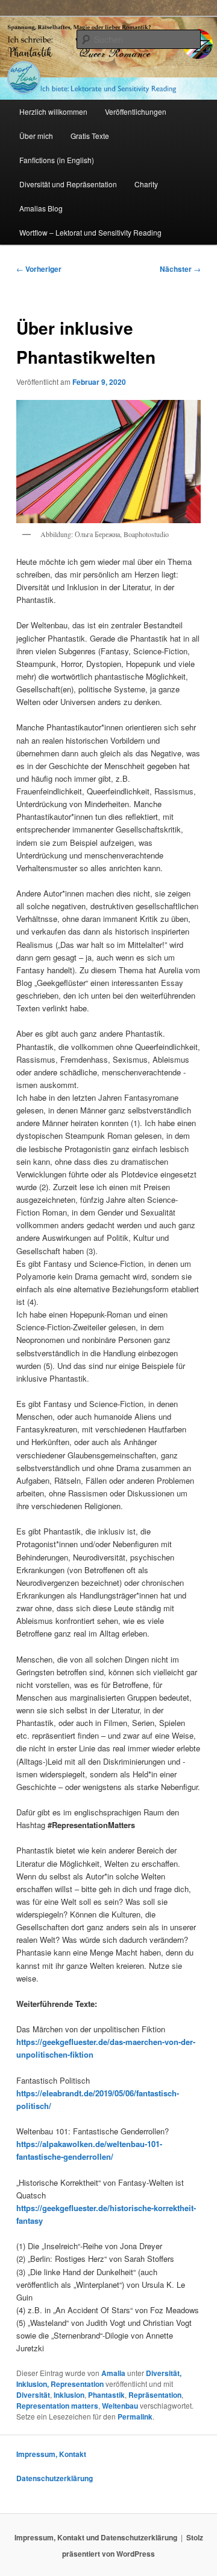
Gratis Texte (90, 136)
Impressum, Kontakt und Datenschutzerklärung (96, 2537)
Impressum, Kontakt (51, 2454)
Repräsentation (155, 2395)
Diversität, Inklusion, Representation (99, 2378)
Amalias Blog (41, 208)
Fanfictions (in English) (57, 160)
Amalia (113, 2373)
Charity (146, 184)
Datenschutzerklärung (55, 2478)
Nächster (180, 269)
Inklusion (69, 2395)
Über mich (36, 136)
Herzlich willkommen (53, 111)
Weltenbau (120, 2406)
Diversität (33, 2395)
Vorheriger (39, 269)
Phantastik (106, 2395)
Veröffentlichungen (136, 111)
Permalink (135, 2417)
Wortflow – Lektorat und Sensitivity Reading (90, 232)
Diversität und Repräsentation (68, 184)
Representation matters (57, 2406)
